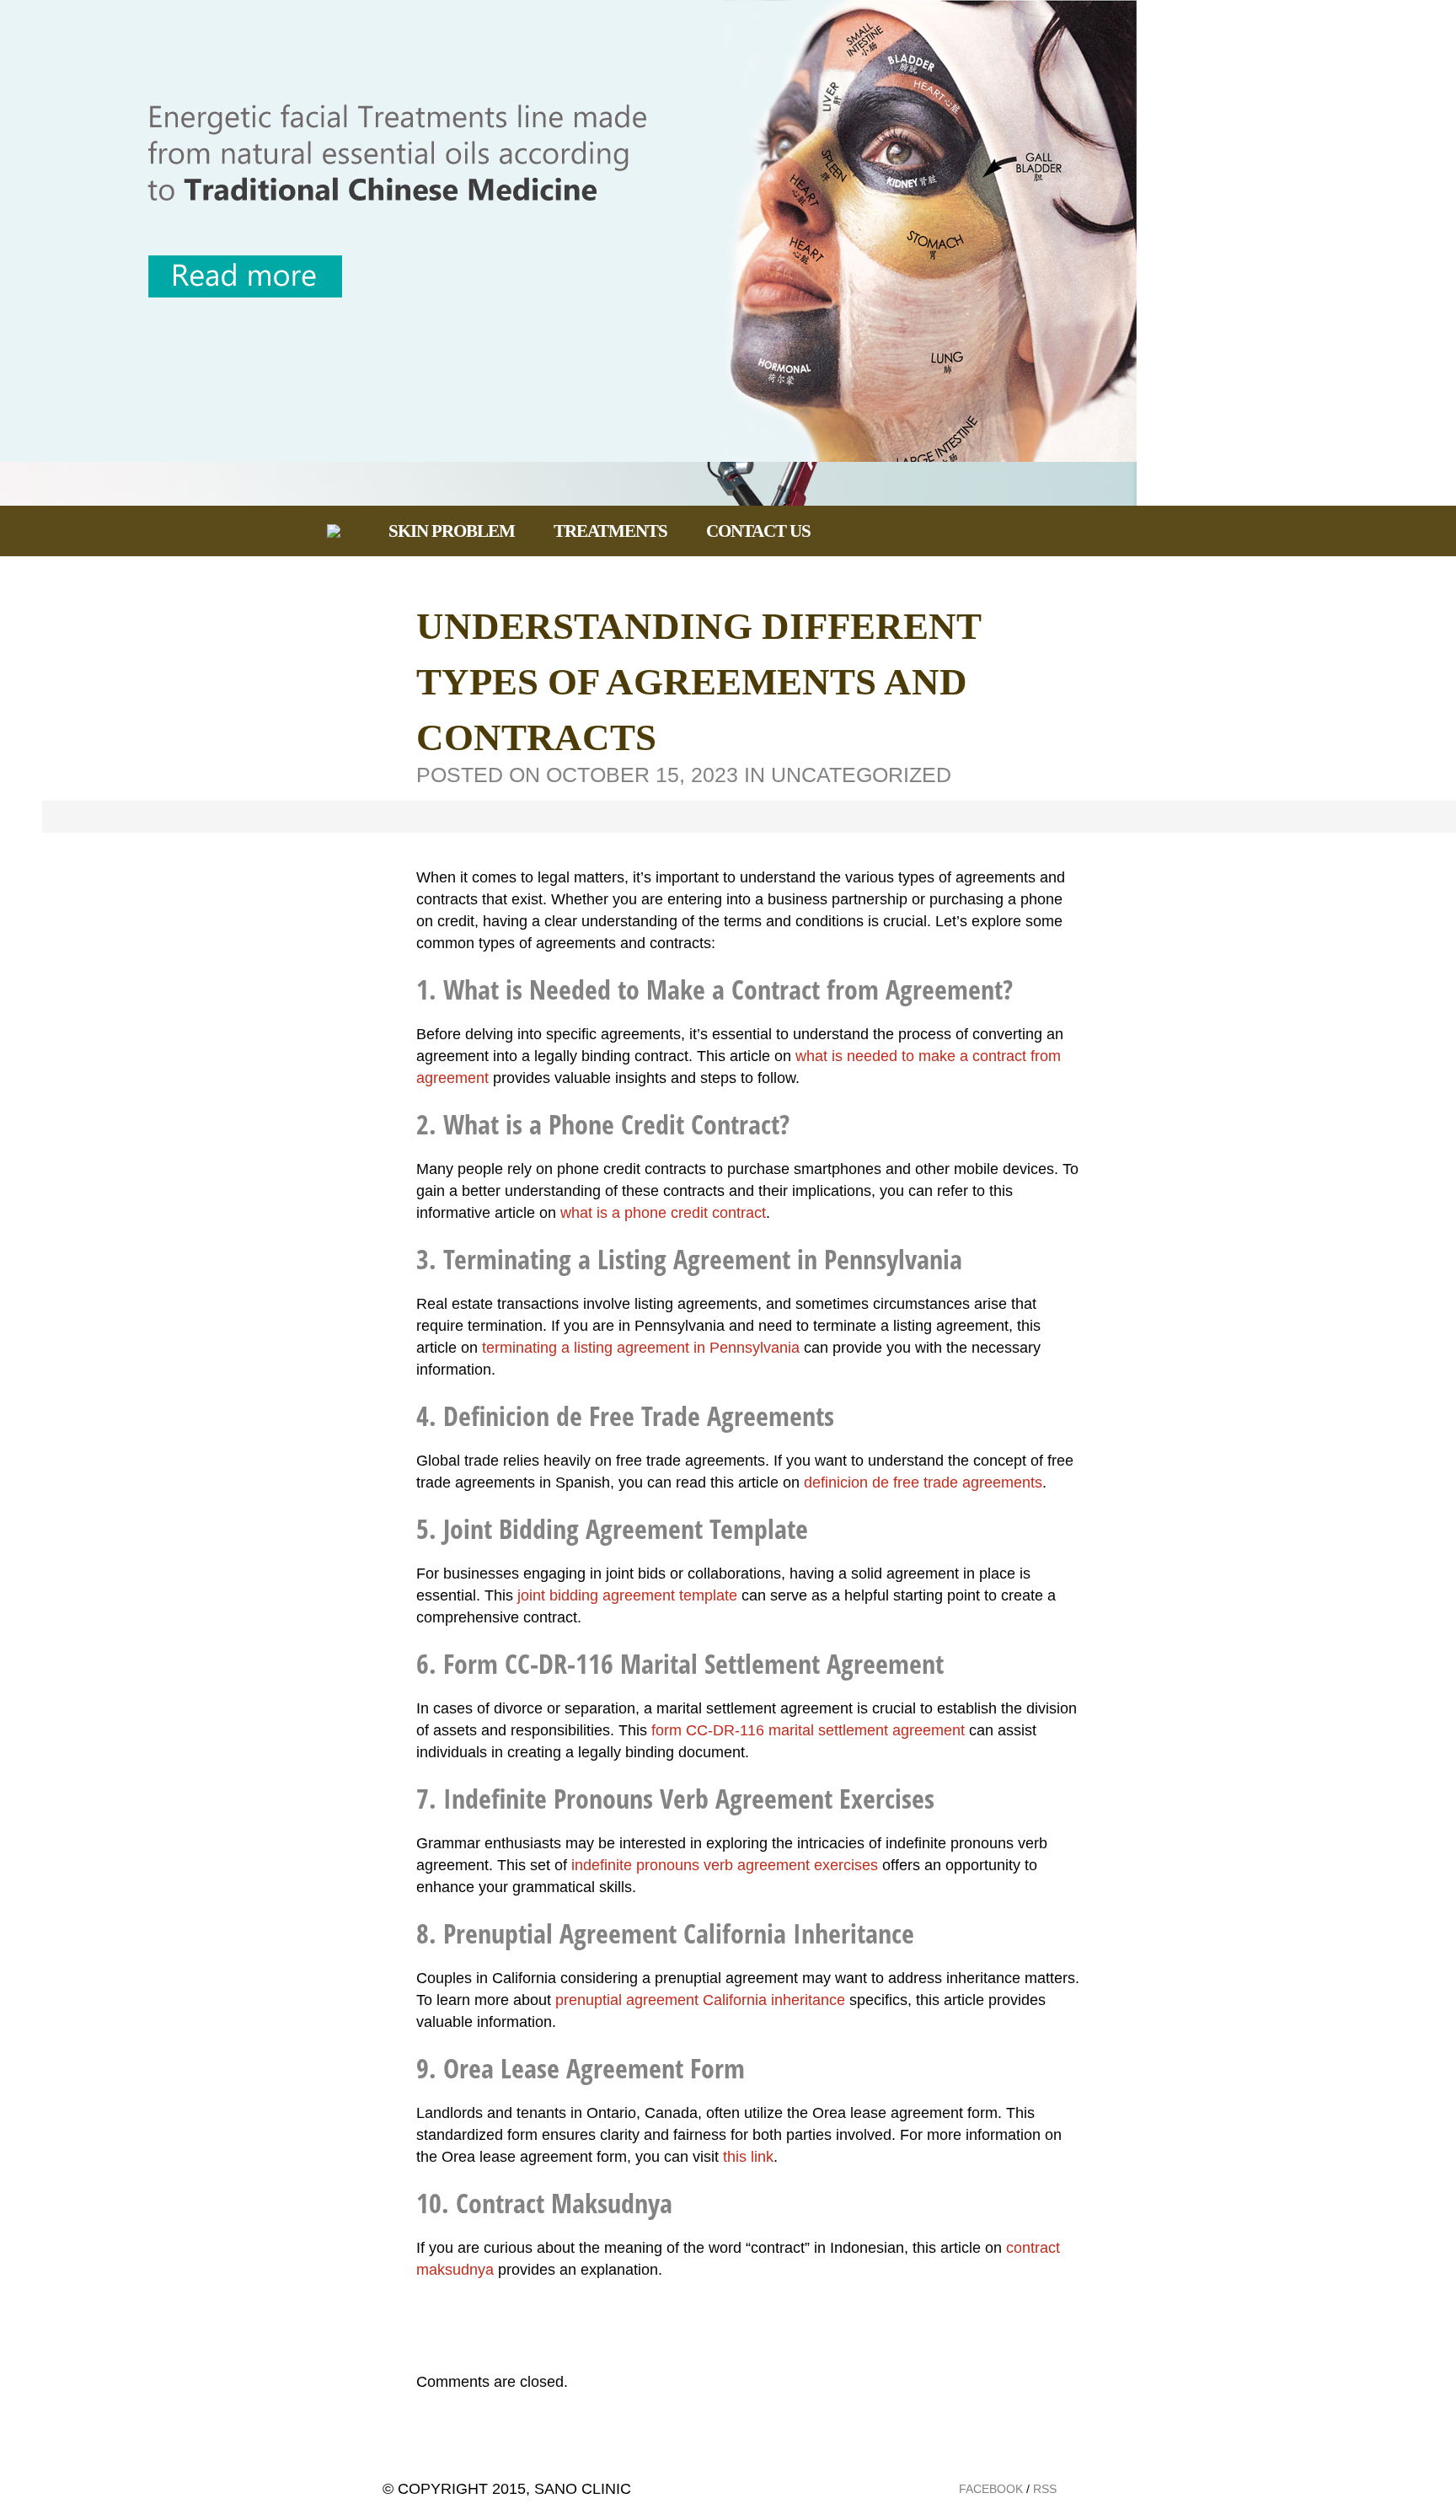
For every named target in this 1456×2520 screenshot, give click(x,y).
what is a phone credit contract (663, 1213)
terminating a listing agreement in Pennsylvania (641, 1348)
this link (748, 2157)
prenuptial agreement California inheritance (700, 2000)
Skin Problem (452, 531)
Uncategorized (861, 775)
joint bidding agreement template (627, 1595)
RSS (1045, 2489)
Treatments (610, 531)
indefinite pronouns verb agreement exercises (725, 1865)
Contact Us (758, 531)
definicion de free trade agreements (923, 1483)
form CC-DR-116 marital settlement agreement (808, 1730)
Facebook (991, 2489)
